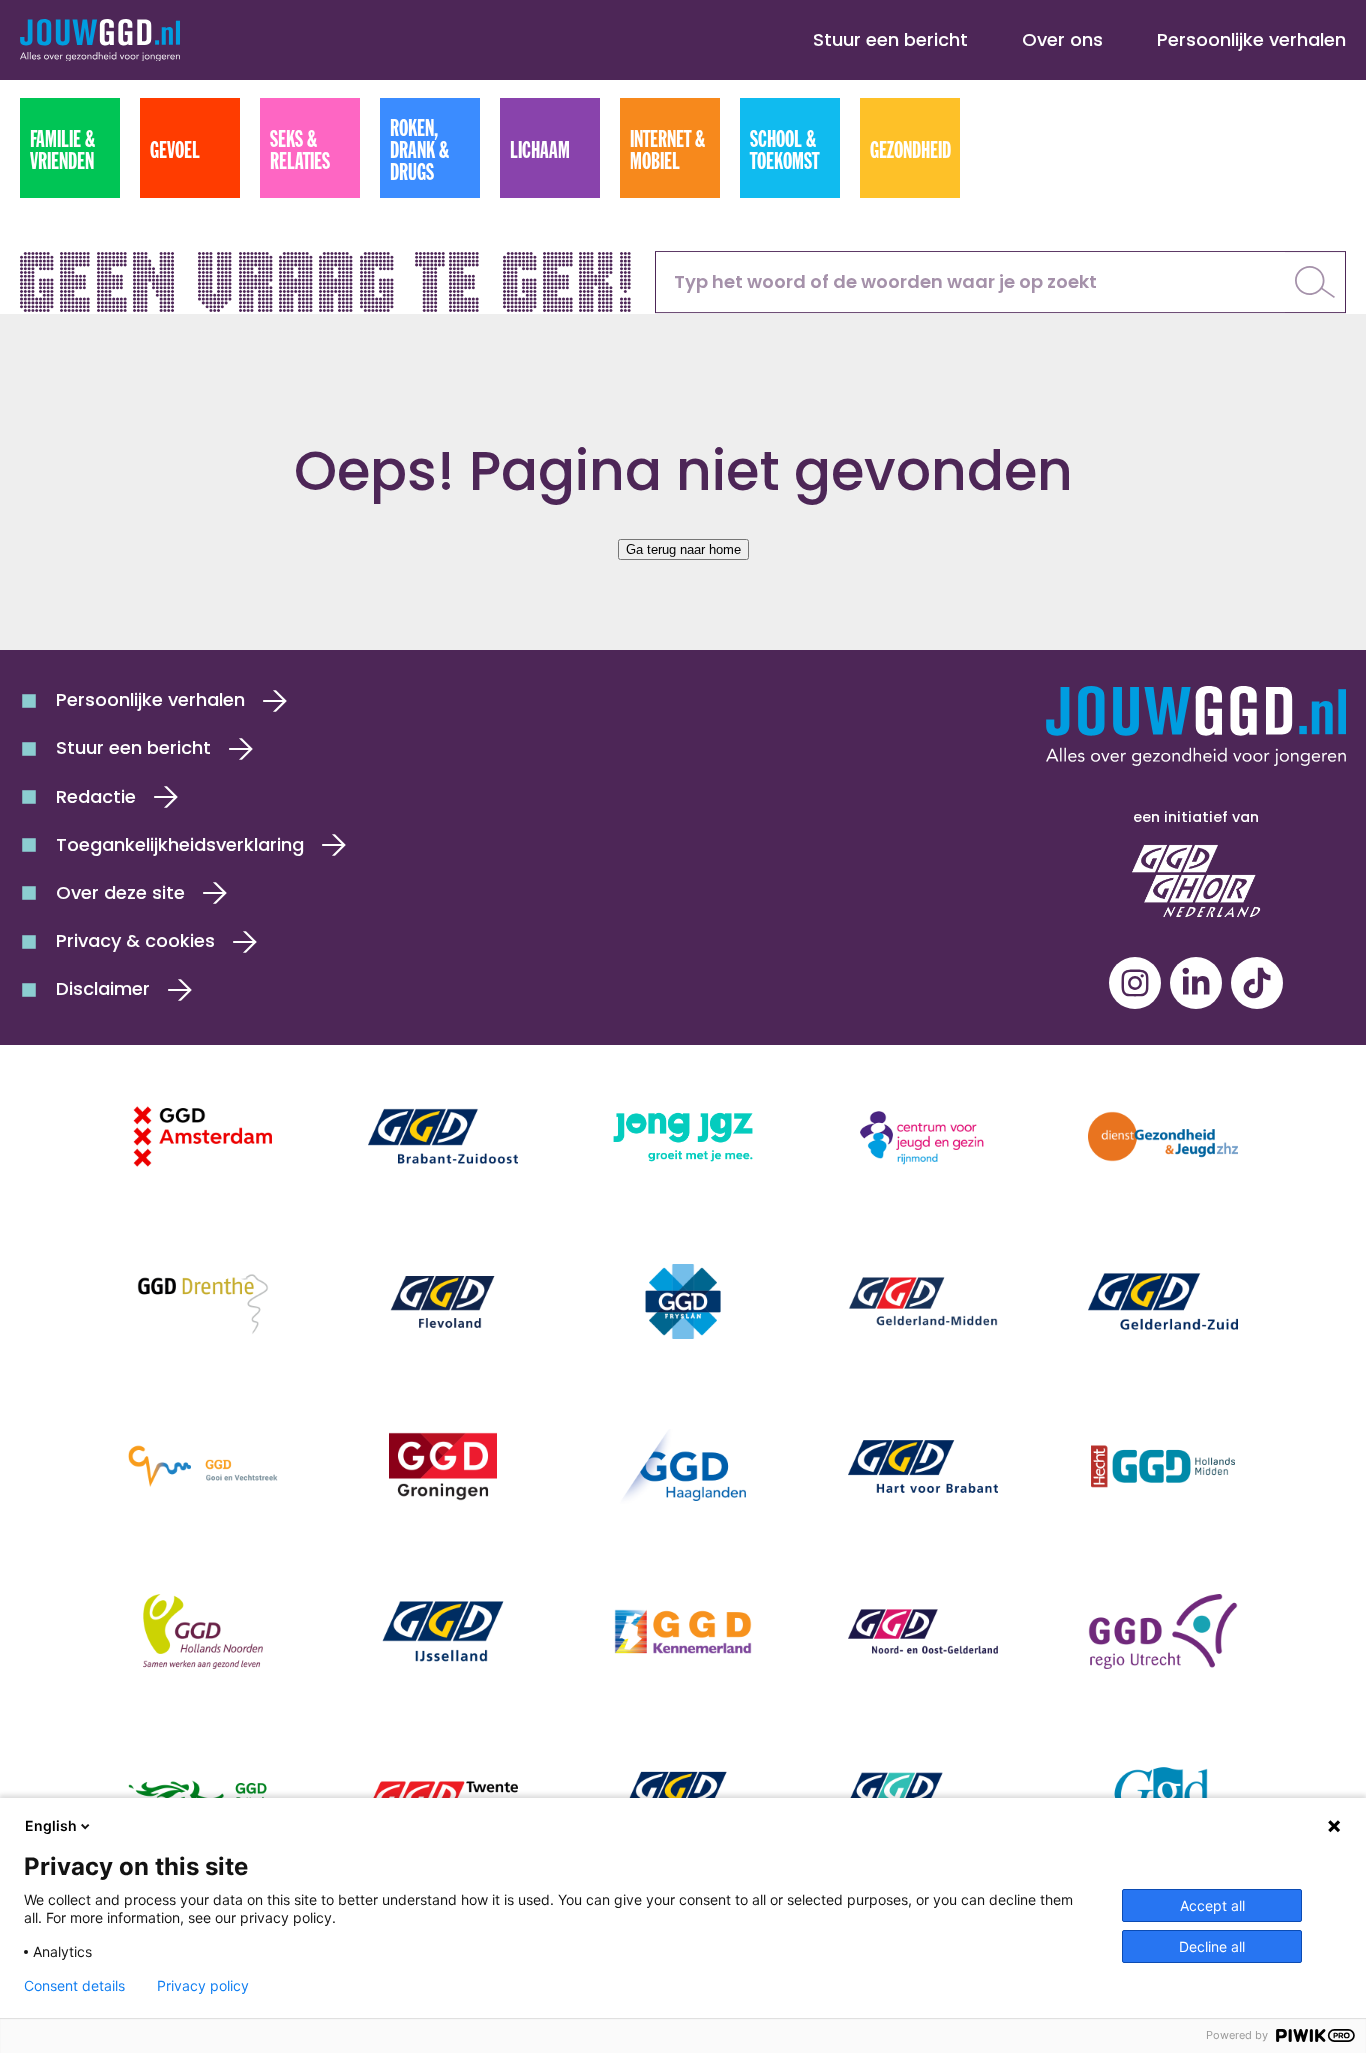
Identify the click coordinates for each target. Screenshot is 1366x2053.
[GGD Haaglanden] (683, 1466)
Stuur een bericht (890, 39)
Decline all (1212, 1946)
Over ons (1062, 39)
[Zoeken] (1315, 282)
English (51, 1825)
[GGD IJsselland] (443, 1631)
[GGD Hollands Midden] (1163, 1466)
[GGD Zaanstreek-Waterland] (923, 1796)
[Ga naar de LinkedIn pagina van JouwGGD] (1196, 983)
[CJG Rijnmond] (923, 1136)
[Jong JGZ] (683, 1136)
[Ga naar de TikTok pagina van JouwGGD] (1257, 983)
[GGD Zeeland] (1163, 1796)
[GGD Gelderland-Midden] (923, 1301)
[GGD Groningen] (443, 1466)
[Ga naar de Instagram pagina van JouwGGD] (1135, 983)
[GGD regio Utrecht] (1163, 1631)
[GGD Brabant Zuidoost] (443, 1136)
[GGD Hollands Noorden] (203, 1631)
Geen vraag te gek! (328, 276)
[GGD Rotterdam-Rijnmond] (203, 1796)
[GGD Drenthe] (203, 1301)
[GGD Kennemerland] (683, 1631)
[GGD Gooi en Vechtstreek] (203, 1466)
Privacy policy (203, 1986)
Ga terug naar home (683, 549)
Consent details (74, 1986)
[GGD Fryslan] (683, 1301)
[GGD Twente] (443, 1796)
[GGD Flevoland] (443, 1301)
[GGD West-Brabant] (683, 1796)
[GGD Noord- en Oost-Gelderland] (923, 1631)
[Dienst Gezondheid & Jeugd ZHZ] (1163, 1136)
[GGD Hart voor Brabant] (923, 1466)
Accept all (1212, 1905)
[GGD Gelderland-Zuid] (1163, 1301)
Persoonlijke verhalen (1251, 39)
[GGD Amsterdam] (203, 1136)
